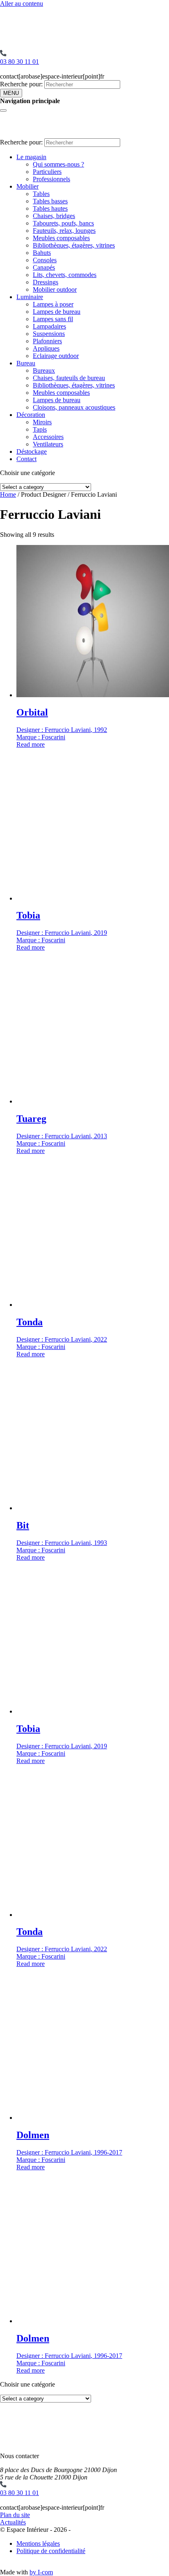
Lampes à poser (53, 304)
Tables (41, 194)
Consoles (45, 260)
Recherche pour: (21, 84)
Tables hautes (50, 208)
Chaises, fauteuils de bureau (69, 378)
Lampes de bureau (57, 312)
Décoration (31, 415)
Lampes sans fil (53, 319)
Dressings (46, 282)
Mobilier (27, 186)
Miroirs (42, 422)
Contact (26, 459)
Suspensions (49, 334)
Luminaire (30, 297)
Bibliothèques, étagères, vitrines (74, 245)
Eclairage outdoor (56, 356)
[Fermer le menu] (3, 110)
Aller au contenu (22, 3)
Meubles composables (61, 238)
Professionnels (51, 179)
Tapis (40, 429)
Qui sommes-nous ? (58, 164)
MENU (11, 93)
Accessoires (48, 437)
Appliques (46, 348)
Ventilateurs (48, 444)
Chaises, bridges (54, 216)
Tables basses (50, 201)
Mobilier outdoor (55, 289)
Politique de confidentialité (51, 2551)
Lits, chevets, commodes (65, 275)
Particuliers (47, 172)
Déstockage (32, 451)
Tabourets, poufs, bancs (63, 223)
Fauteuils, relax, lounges (64, 231)
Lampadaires (49, 326)
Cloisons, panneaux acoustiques (74, 407)
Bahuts (42, 253)
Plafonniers (47, 341)
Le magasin (31, 157)
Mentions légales (38, 2543)
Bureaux (44, 370)
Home (8, 494)
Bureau (26, 363)
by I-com (41, 2572)
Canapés (44, 267)
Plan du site (15, 2515)
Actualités (13, 2522)
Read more (31, 744)
